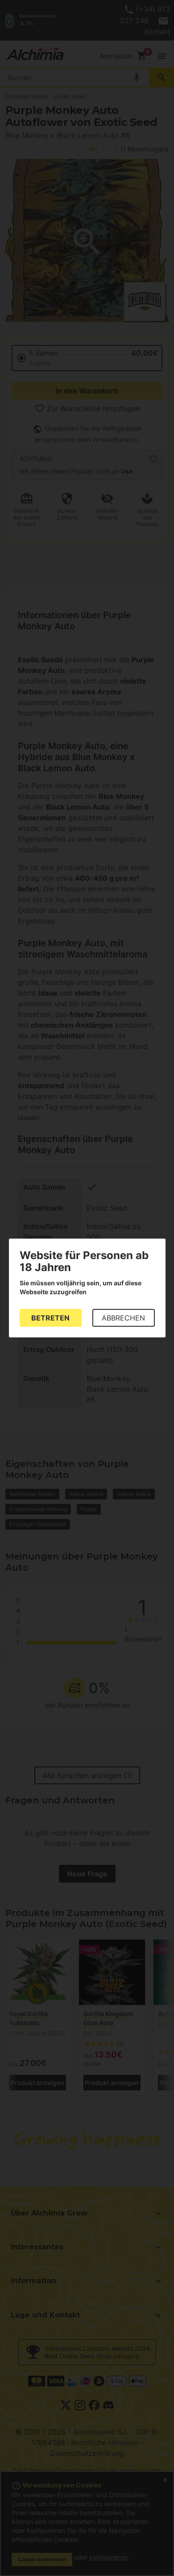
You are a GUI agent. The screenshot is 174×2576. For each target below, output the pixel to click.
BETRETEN (50, 1318)
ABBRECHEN (123, 1318)
